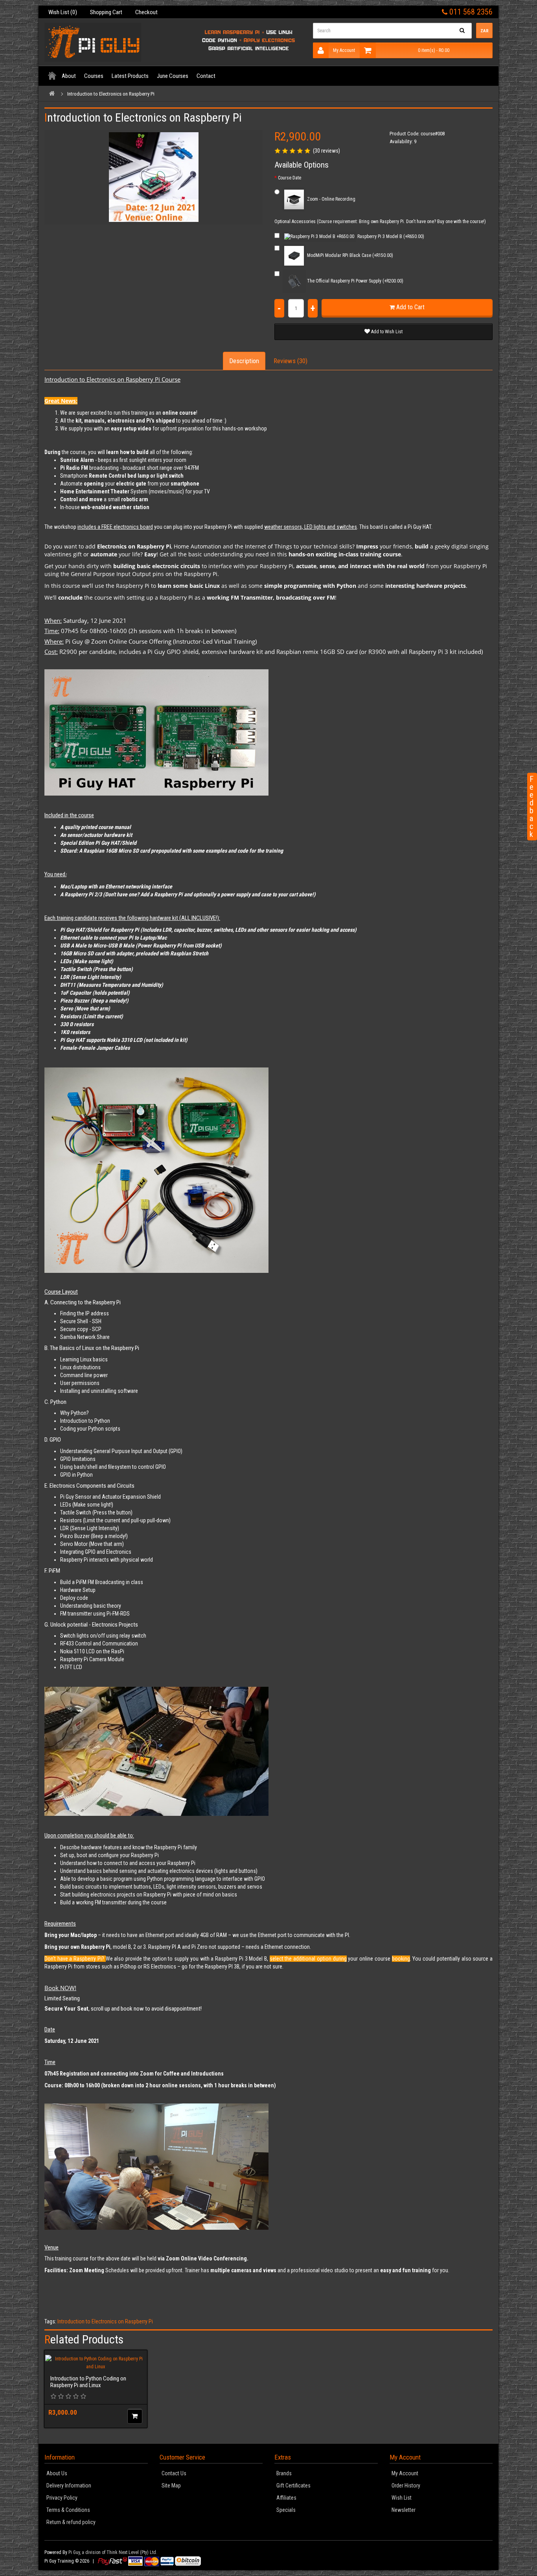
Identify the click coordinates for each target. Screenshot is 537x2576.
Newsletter (404, 2510)
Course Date (290, 178)
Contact (206, 76)
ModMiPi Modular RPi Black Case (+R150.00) (349, 255)
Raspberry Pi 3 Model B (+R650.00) (390, 236)
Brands (284, 2473)
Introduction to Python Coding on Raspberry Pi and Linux (88, 2382)
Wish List (402, 2498)
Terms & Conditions (68, 2510)
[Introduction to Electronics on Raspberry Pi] (154, 177)
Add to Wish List (386, 332)
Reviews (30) (291, 361)
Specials (286, 2510)
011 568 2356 (470, 12)
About (69, 76)
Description (244, 361)
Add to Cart (410, 307)
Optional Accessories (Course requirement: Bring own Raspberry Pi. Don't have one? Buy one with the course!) (380, 222)
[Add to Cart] (135, 2416)
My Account (344, 50)
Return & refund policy (71, 2522)
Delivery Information (69, 2486)
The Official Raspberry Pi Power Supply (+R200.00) (355, 281)
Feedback (531, 807)
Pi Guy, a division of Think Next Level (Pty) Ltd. (113, 2552)
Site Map (171, 2486)
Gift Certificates (293, 2486)
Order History (406, 2486)
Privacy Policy (62, 2498)
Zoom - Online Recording (331, 199)
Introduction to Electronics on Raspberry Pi (111, 94)
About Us (57, 2473)
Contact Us (174, 2473)
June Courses (173, 76)
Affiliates (286, 2498)
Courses (94, 76)
